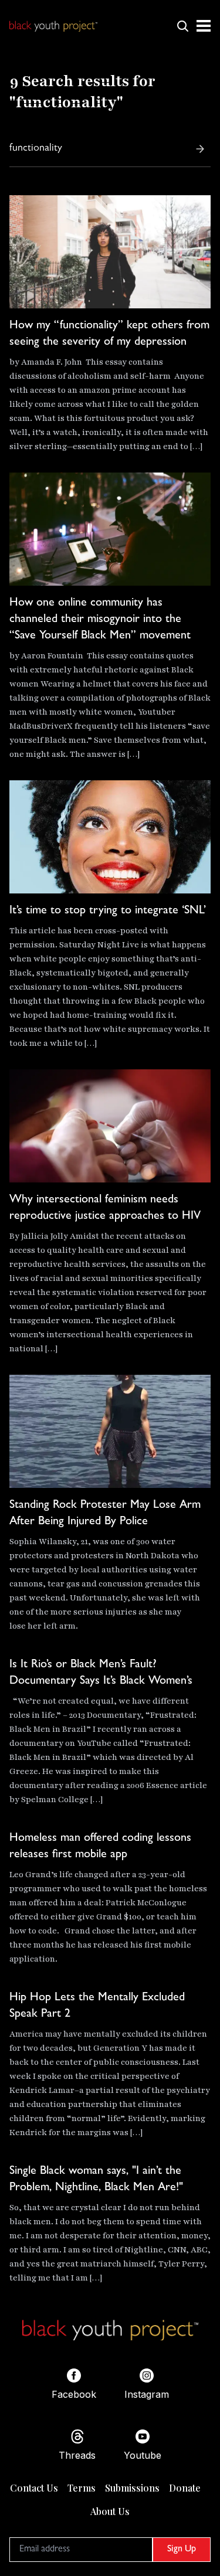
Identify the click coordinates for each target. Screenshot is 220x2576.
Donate (185, 2488)
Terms (82, 2488)
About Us (110, 2511)
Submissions (132, 2488)
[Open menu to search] (182, 26)
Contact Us (34, 2488)
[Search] (200, 149)
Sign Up (182, 2550)
